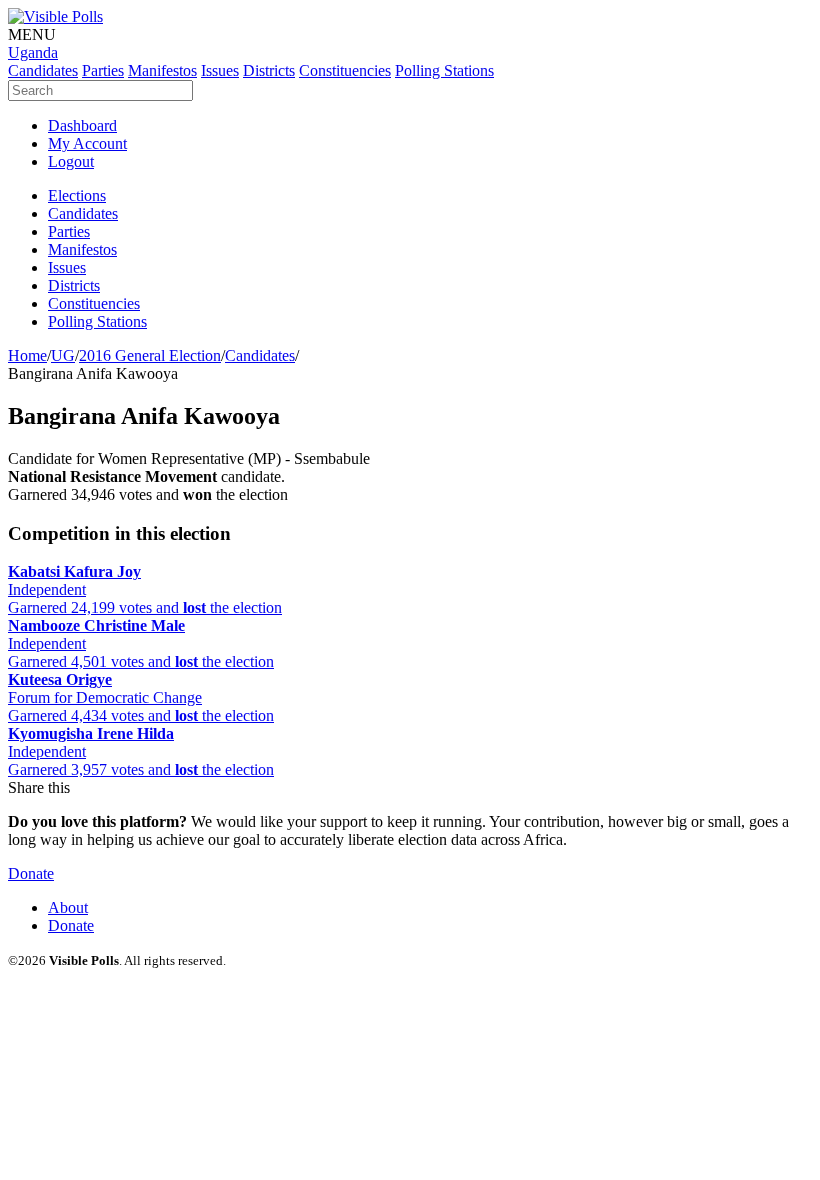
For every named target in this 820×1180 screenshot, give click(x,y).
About (68, 907)
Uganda (33, 52)
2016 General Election (150, 355)
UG (63, 355)
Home (27, 355)
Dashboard (82, 125)
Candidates (260, 355)
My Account (87, 143)
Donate (31, 873)
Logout (71, 161)
